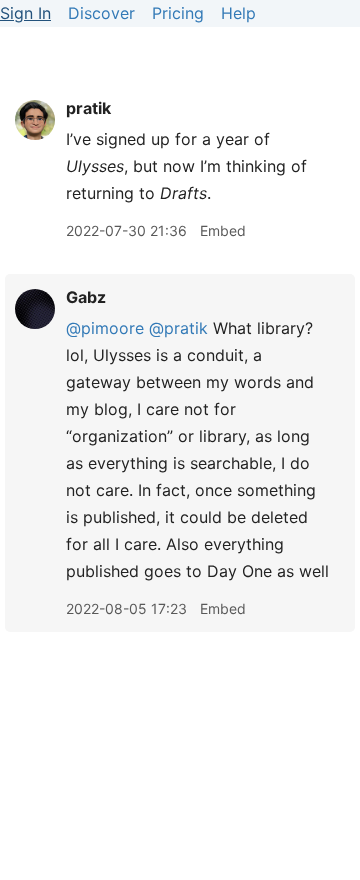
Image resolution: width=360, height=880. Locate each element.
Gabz (86, 297)
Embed (223, 230)
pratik (88, 108)
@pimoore (105, 328)
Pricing (178, 13)
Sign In (25, 13)
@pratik (178, 328)
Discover (101, 13)
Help (238, 13)
